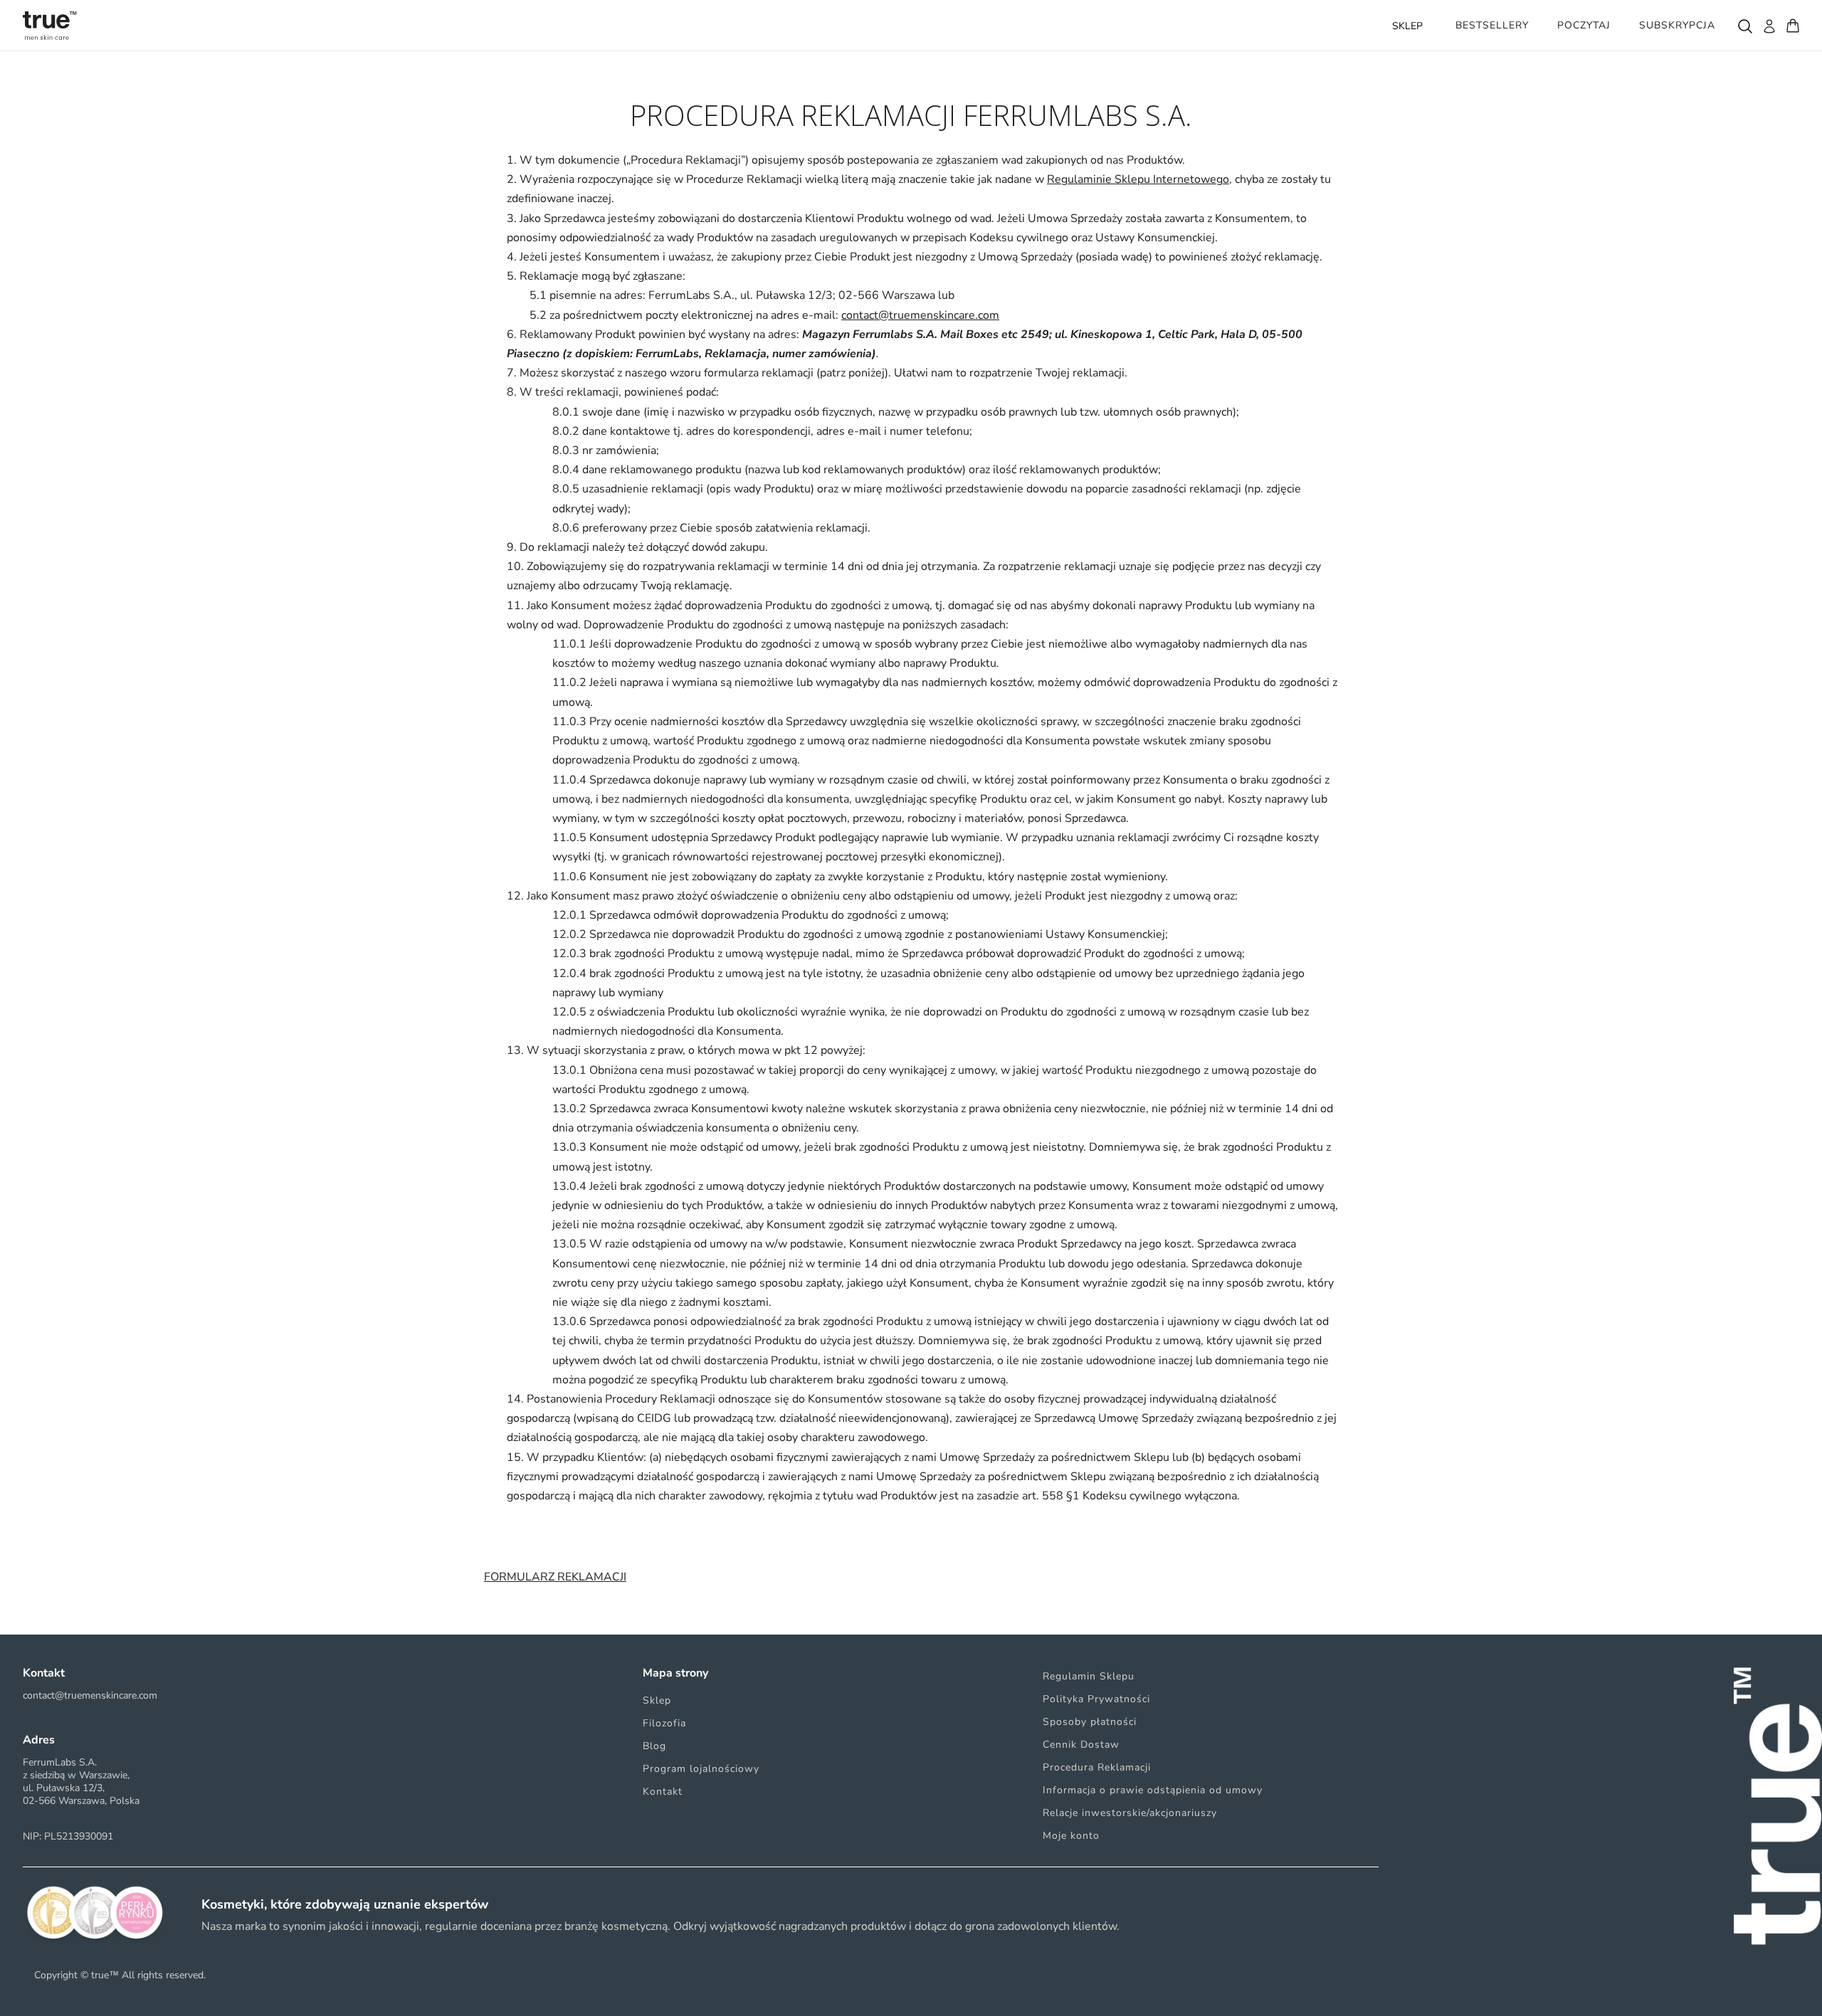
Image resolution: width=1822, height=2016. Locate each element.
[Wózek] (1793, 26)
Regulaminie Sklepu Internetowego (1138, 179)
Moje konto (1071, 1836)
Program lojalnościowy (701, 1769)
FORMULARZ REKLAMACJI (555, 1577)
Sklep (657, 1700)
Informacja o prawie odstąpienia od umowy (1153, 1790)
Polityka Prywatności (1096, 1699)
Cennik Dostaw (1081, 1745)
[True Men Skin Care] (50, 26)
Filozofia (664, 1723)
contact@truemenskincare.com (920, 315)
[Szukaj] (1744, 26)
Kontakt (663, 1791)
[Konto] (1769, 26)
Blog (654, 1746)
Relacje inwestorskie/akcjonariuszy (1130, 1813)
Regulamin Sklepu (1089, 1676)
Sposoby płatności (1090, 1722)
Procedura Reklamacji (1097, 1767)
